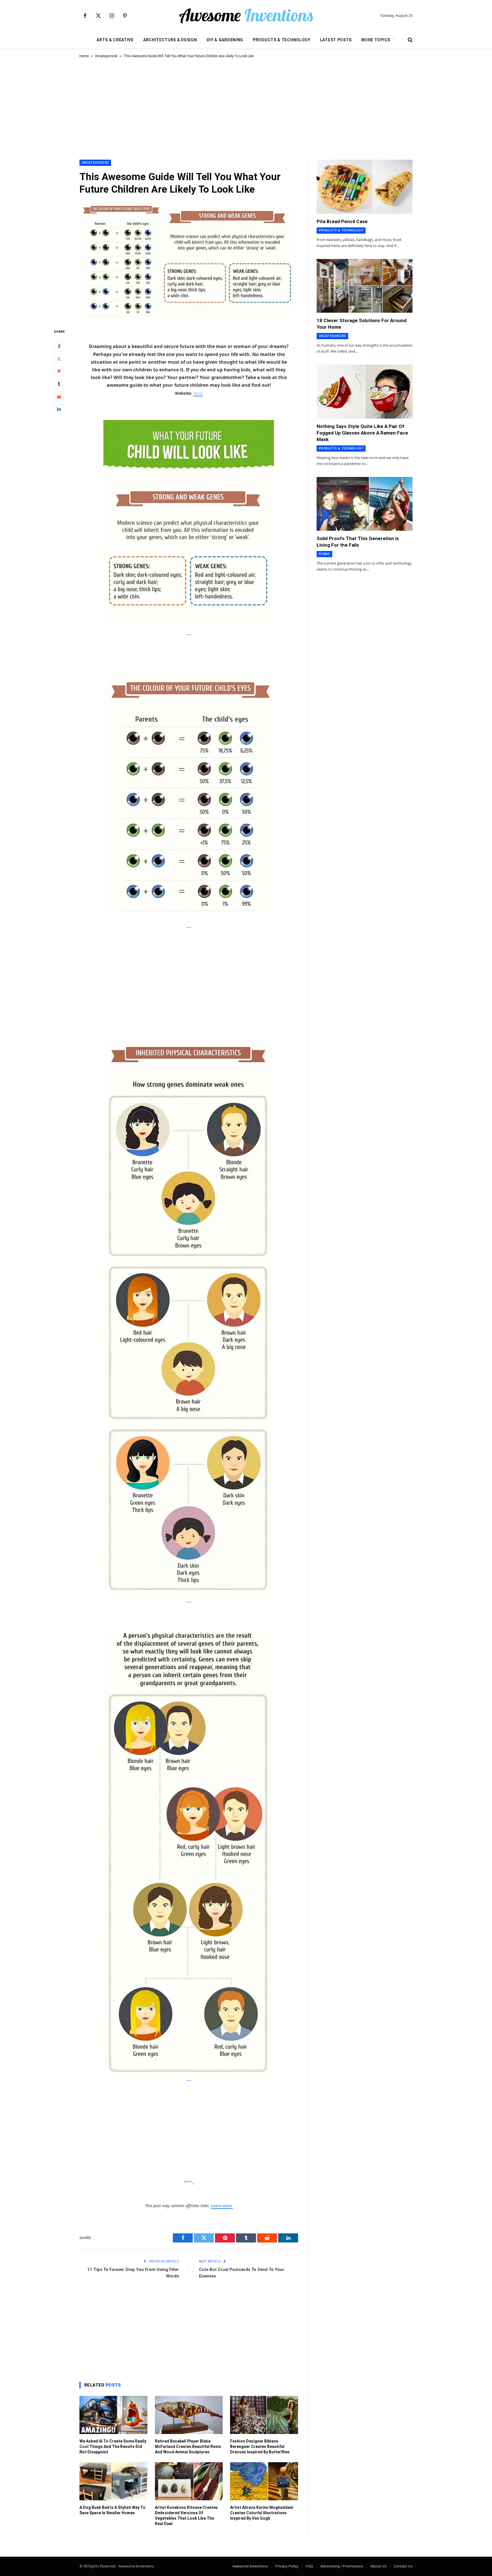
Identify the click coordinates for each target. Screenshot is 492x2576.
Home (84, 56)
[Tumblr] (59, 384)
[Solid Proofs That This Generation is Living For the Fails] (365, 504)
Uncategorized (106, 56)
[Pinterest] (59, 371)
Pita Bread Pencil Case (342, 221)
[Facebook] (59, 346)
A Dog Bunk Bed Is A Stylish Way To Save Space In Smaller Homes (112, 2510)
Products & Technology (282, 40)
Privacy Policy (287, 2566)
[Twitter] (59, 359)
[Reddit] (59, 396)
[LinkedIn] (59, 409)
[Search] (410, 40)
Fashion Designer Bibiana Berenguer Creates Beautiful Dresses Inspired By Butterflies (260, 2447)
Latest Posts (336, 40)
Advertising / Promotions (342, 2566)
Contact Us (403, 2566)
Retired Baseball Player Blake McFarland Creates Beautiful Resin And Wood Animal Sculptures (188, 2447)
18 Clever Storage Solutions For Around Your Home (362, 324)
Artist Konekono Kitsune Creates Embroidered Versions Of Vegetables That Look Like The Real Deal (186, 2516)
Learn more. (222, 2206)
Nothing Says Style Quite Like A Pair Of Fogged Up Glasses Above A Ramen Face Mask (362, 433)
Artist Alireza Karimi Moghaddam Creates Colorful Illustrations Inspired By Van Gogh (262, 2513)
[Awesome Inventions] (246, 16)
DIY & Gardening (225, 40)
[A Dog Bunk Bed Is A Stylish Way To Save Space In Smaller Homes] (113, 2481)
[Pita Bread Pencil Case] (365, 187)
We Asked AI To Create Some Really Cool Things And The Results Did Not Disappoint (113, 2447)
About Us (378, 2566)
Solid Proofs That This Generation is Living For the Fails (358, 542)
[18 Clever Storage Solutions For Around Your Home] (365, 286)
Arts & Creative (115, 40)
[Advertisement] (246, 108)
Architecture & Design (170, 40)
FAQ (309, 2566)
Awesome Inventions (250, 2566)
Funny (324, 554)
